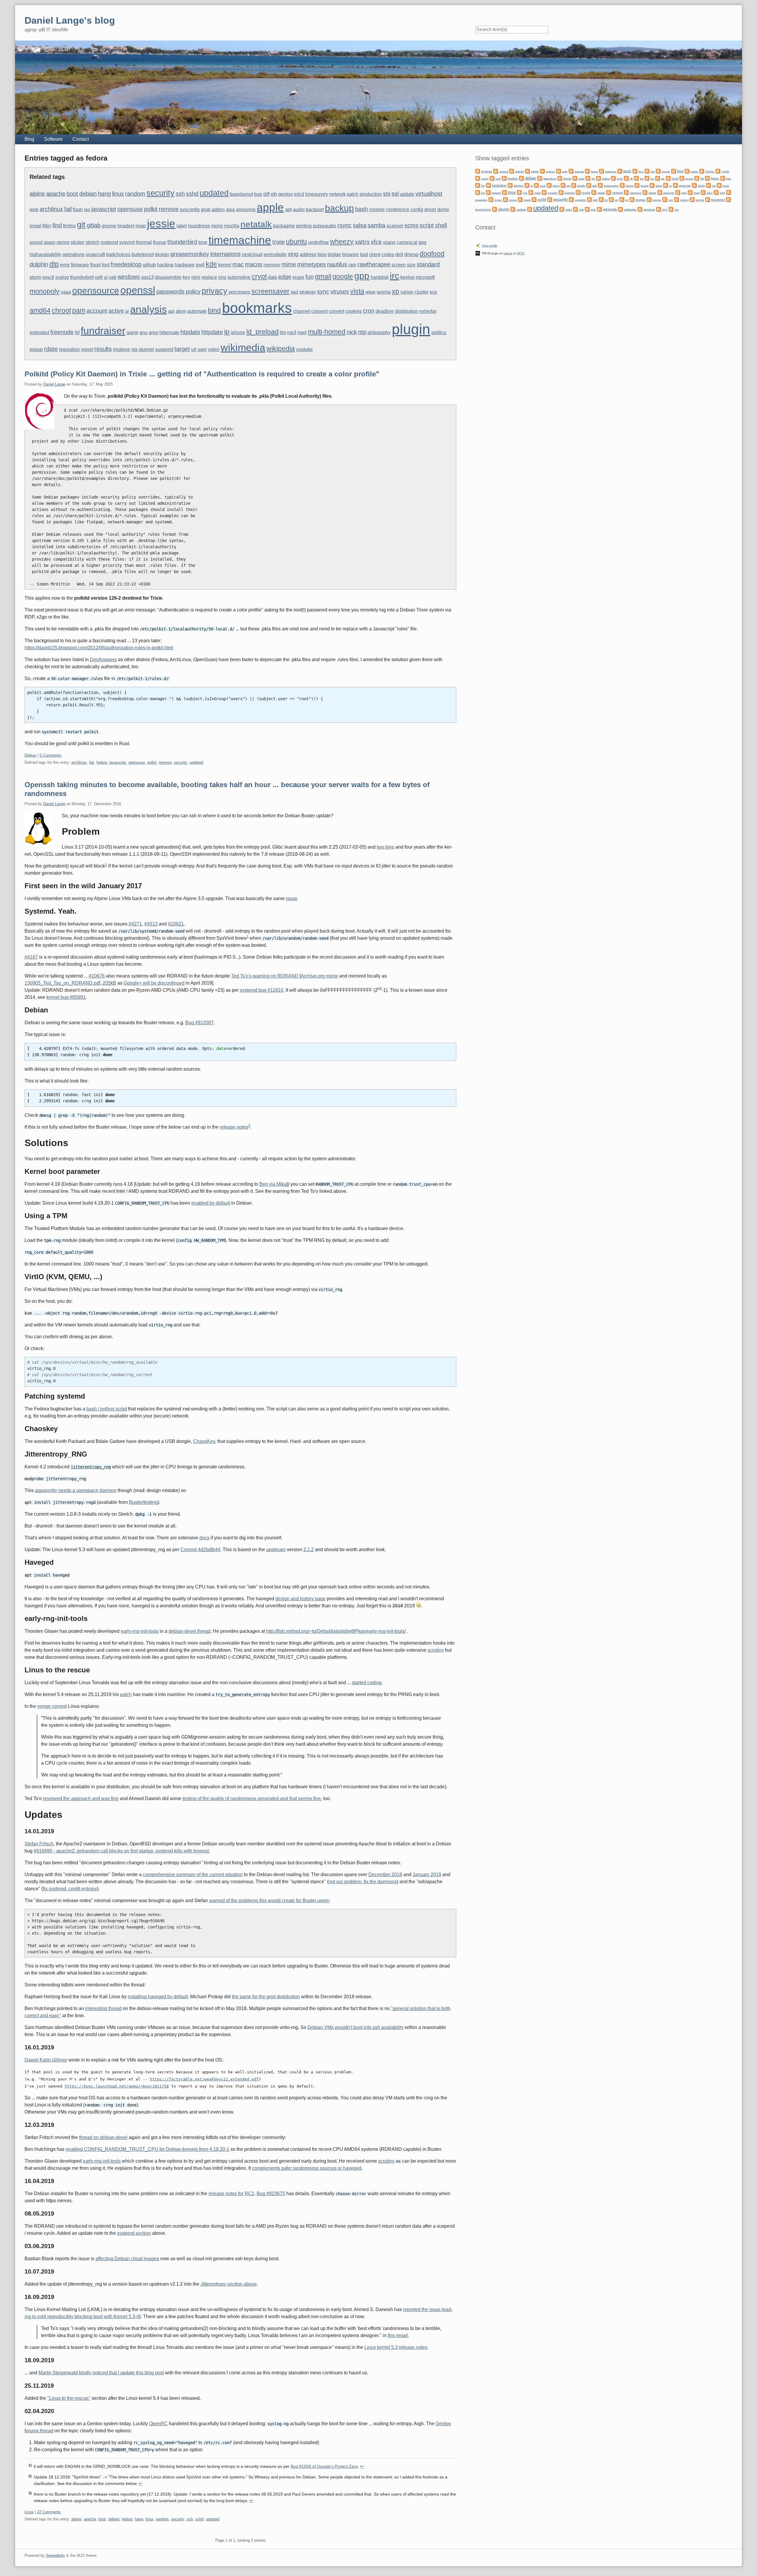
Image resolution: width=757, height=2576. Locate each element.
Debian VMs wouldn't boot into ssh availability (356, 2027)
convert (337, 311)
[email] (668, 178)
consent (319, 311)
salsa (360, 225)
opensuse (130, 209)
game (132, 332)
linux (118, 194)
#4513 (151, 924)
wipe (371, 292)
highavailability (45, 254)
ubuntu (296, 242)
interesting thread (103, 2008)
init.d (299, 194)
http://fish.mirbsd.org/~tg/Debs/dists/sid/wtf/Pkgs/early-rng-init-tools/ (336, 1631)
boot (72, 194)
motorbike (570, 193)
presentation (481, 200)
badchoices (118, 254)
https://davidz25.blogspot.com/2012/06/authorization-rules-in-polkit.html (99, 648)
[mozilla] (578, 192)
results (103, 349)
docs (204, 1538)
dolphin (39, 264)
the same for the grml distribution (266, 1997)
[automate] (571, 171)
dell (399, 254)
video (214, 349)
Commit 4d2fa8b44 (200, 1550)
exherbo (428, 311)
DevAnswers (103, 660)
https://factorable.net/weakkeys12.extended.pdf (204, 2079)
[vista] (575, 209)
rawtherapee (374, 264)
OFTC (521, 253)
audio (299, 209)
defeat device (550, 179)
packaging (284, 226)
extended (39, 332)
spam (50, 242)
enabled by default (211, 1203)
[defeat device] (540, 178)
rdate (51, 349)
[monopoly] (544, 192)
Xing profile (490, 246)
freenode (62, 332)
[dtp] (626, 178)
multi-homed (327, 332)
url (194, 349)
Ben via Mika (273, 1184)
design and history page (300, 1599)
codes (388, 254)
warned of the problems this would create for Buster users (269, 1901)
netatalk (256, 224)
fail (68, 209)
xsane (389, 242)
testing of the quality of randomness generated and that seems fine (252, 1798)
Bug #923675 (271, 2194)
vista (357, 291)
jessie (161, 224)
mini (196, 277)
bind (214, 310)
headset (126, 226)
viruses (340, 292)
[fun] (478, 185)
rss (134, 349)
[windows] (640, 209)
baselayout (241, 194)
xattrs (362, 242)
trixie (279, 242)
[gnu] (563, 185)
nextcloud (252, 254)
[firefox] (707, 178)
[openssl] (645, 192)
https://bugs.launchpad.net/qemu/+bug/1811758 (117, 2086)
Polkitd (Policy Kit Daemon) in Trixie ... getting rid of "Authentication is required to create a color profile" (202, 374)
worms (384, 292)
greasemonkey (190, 254)
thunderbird (182, 242)
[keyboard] (488, 192)
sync (323, 292)
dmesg (411, 254)
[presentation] (729, 192)
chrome (377, 209)
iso (87, 209)
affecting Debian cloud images (127, 2259)
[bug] (674, 171)
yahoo (407, 292)
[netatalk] (594, 192)
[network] (609, 192)
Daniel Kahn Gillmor (46, 2060)
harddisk (380, 277)
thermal (144, 242)
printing (304, 226)
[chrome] (702, 171)
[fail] (697, 178)
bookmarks (257, 308)
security (160, 193)
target (182, 349)
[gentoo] (510, 185)
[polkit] (716, 192)
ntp (362, 332)
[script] (534, 199)
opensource (96, 291)
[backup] (587, 171)
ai (127, 311)
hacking (165, 265)
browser (351, 254)
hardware (185, 265)
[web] (587, 209)
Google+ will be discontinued (154, 983)
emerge (689, 179)
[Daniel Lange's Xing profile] (478, 245)
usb (113, 277)
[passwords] (660, 192)
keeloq (407, 277)
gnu (144, 332)
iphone (238, 332)
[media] (531, 192)
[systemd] (677, 199)
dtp (54, 264)
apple (270, 207)
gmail (323, 276)
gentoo (286, 194)
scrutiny (436, 1650)
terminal (700, 200)
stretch (92, 242)
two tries (385, 847)
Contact (81, 139)
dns (593, 179)
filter (47, 226)
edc (663, 179)
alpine (37, 194)
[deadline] (504, 178)
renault (527, 200)
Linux (29, 2512)
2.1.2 (309, 1550)
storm (35, 277)
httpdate (212, 332)
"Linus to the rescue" (69, 2398)
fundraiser (103, 331)
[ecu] (647, 178)
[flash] (723, 178)
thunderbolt (82, 277)
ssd (294, 292)
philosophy (379, 332)
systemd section (134, 2233)
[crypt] (492, 178)
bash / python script (107, 1409)
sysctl (48, 277)
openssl (138, 290)
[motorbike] (561, 192)
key (186, 277)
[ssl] (622, 199)
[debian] (521, 178)
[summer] (649, 199)
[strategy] (632, 199)
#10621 (176, 924)
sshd (192, 194)
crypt (259, 276)
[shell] (589, 199)
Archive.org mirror (319, 976)
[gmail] (536, 185)
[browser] (658, 171)
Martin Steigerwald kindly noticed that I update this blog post (101, 2373)
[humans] (637, 185)
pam (79, 310)
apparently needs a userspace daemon (76, 1490)
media (537, 193)
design (162, 254)
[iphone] (652, 185)
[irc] (666, 185)
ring (222, 277)
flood (95, 265)
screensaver (270, 291)
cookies (354, 311)
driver (430, 209)
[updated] (530, 209)
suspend (164, 349)
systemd (109, 242)
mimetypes (312, 264)
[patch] (678, 192)
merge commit (52, 1706)
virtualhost (429, 194)
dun (642, 179)
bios (322, 254)
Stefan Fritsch (39, 1844)
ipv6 (200, 265)
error (65, 265)
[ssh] (611, 199)
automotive (239, 277)
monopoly (45, 291)
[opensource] (626, 192)
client (375, 254)
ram (352, 265)
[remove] (505, 199)
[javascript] (675, 185)
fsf (77, 332)
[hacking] (622, 185)
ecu (652, 179)
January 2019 (427, 1874)
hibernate (169, 332)
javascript (104, 209)
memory (272, 265)
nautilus (337, 264)
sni (387, 194)
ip (227, 332)
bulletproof (143, 254)
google (343, 276)
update (407, 194)
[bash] (620, 171)
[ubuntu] (494, 209)
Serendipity (55, 2555)
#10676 (97, 976)
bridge (334, 254)
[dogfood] (599, 178)
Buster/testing (143, 1502)
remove (169, 209)
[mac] (519, 192)
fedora (102, 762)
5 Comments (51, 755)
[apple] (528, 171)
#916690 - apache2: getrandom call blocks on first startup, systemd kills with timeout (121, 1851)
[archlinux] (542, 171)
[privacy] (491, 199)
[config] (718, 171)
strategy (308, 292)
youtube (304, 349)
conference (398, 209)
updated (214, 193)
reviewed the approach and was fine (81, 1798)
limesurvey (317, 194)
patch (353, 194)
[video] (562, 209)
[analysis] (478, 171)
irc (394, 276)
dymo (443, 209)
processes (239, 292)
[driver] (613, 178)
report (87, 349)
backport (315, 209)
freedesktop (126, 264)
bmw (641, 171)
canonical (407, 242)
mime (289, 264)
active (116, 311)
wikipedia (281, 349)
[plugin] (690, 192)
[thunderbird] (708, 199)
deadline (385, 311)
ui (106, 277)
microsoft (425, 277)
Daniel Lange (54, 384)
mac (238, 264)
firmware (80, 265)
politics (439, 332)
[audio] (559, 171)
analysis (148, 309)
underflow (318, 242)
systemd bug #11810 (262, 990)
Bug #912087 (200, 1023)
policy (193, 292)
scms (411, 225)
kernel (225, 265)
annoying (246, 209)
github (149, 265)
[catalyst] (687, 171)
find (57, 225)
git (81, 225)
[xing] (671, 209)
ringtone (122, 349)
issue (292, 898)
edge (285, 277)
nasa (66, 292)
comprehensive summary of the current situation (193, 1874)
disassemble (168, 277)
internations (225, 254)
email (35, 226)
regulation (69, 349)
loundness (199, 226)
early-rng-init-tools (140, 1631)
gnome (109, 226)
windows (129, 277)
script (427, 225)
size (411, 265)
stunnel (146, 349)
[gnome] (549, 185)
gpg (422, 242)
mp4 (302, 332)
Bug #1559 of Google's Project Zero (324, 2466)
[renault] (520, 199)
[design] (560, 178)
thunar (160, 242)
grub (206, 209)
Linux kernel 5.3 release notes (396, 2347)
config (417, 209)
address (308, 254)
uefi (99, 277)
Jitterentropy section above (229, 2284)
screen (399, 265)
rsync (344, 225)
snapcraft (95, 254)
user (202, 349)
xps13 (147, 277)
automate (197, 311)
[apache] (512, 171)
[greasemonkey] (600, 185)
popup (36, 349)
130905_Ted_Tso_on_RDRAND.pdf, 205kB (70, 983)
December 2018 (385, 1874)
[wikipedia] (620, 209)
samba (376, 225)
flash (78, 209)
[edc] (658, 178)
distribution (407, 311)
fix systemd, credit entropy (70, 1889)
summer (657, 200)
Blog (29, 139)
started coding (367, 1683)
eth (274, 194)
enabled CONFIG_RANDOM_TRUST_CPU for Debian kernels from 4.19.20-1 (147, 2149)
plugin (411, 329)
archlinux (51, 209)
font (106, 265)
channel (301, 311)
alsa (230, 209)
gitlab (94, 225)
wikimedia (243, 347)
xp (396, 291)
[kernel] (719, 185)
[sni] (601, 199)
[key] (478, 192)
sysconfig (190, 209)
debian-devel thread (190, 1631)
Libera (508, 253)
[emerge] (682, 178)
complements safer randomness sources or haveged (307, 2168)
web (34, 209)
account (97, 311)
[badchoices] (601, 171)
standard (428, 264)
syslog (62, 277)
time (203, 242)
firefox (69, 226)
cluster (422, 292)
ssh (180, 194)
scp (433, 292)
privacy (215, 291)
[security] (550, 199)
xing (293, 254)
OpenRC (158, 2424)
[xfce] (659, 209)
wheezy (342, 242)
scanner (395, 226)
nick (352, 332)
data (272, 277)
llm (283, 332)
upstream (276, 1550)
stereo (63, 242)
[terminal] (692, 199)
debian (88, 194)
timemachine (240, 240)
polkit (151, 209)
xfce (376, 242)
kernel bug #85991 (66, 997)
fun (310, 277)
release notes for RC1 (231, 2194)
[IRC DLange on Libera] (478, 253)
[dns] (588, 178)
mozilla (232, 226)
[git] (527, 185)
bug (258, 194)
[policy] (703, 192)
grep (153, 332)
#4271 (135, 924)
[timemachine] (728, 199)
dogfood (432, 254)
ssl (395, 194)
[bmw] (635, 171)
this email (398, 2335)
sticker (77, 242)
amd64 (40, 310)
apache (56, 194)
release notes (234, 1127)
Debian (30, 755)
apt (288, 209)
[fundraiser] (489, 185)
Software (53, 139)
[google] (574, 185)
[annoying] (496, 171)
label (182, 226)
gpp (362, 276)
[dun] (636, 178)
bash (361, 209)
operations (73, 254)
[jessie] (694, 185)
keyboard (496, 193)
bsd (364, 254)
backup (339, 208)
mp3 (292, 332)
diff (266, 194)
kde (211, 264)
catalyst (694, 172)
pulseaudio (325, 226)
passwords (170, 292)
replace (209, 277)
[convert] (478, 178)
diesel (581, 179)
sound (36, 242)
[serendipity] (571, 199)
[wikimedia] (599, 209)
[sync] (665, 199)
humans (644, 186)
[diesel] (575, 178)
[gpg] (589, 185)
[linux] (504, 192)
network (337, 194)
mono (217, 226)
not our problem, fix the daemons (363, 1882)
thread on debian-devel (103, 2137)
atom (181, 311)
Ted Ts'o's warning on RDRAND (265, 976)
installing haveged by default (158, 1997)
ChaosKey (204, 1441)
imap (141, 226)
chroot (61, 310)
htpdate (190, 332)
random (135, 194)
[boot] (647, 171)
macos (254, 264)
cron (369, 311)
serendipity (275, 254)
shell (441, 225)
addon (218, 209)
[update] (513, 209)
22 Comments (49, 2512)
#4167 (31, 957)
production (371, 194)
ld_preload (262, 332)
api (171, 311)
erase (298, 277)
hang (104, 194)
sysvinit (127, 242)
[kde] (709, 185)
